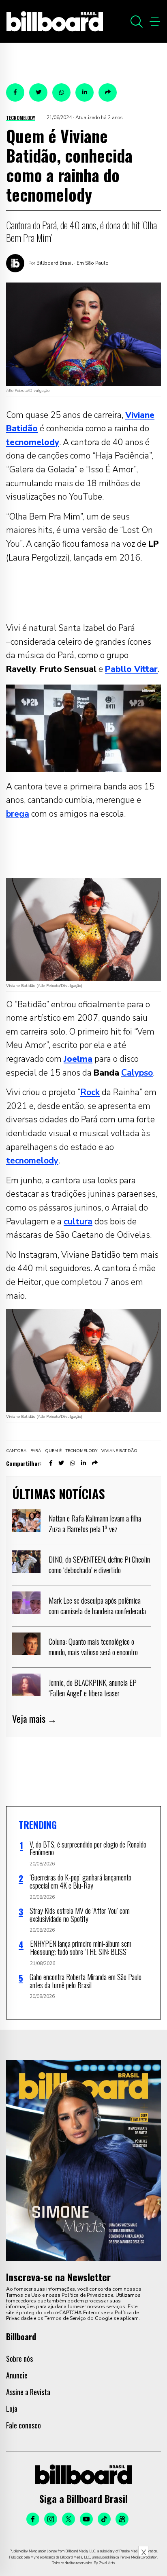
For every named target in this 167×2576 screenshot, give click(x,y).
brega (18, 814)
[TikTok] (104, 2519)
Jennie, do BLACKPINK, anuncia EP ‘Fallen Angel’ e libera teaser (93, 1687)
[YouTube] (86, 2519)
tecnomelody (32, 1161)
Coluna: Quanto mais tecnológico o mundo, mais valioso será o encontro (93, 1646)
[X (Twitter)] (69, 2519)
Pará (36, 1451)
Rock (90, 1092)
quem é (53, 1451)
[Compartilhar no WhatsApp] (61, 92)
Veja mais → (34, 1719)
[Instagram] (51, 2519)
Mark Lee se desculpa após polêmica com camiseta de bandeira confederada (97, 1605)
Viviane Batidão (119, 1451)
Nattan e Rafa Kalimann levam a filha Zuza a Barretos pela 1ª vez (95, 1523)
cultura (78, 1222)
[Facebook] (33, 2519)
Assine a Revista (28, 2392)
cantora (16, 1451)
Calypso (137, 1073)
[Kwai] (122, 2519)
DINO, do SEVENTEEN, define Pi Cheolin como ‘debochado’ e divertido (99, 1564)
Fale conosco (24, 2425)
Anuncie (17, 2375)
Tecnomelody (21, 118)
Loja (12, 2409)
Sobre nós (19, 2359)
